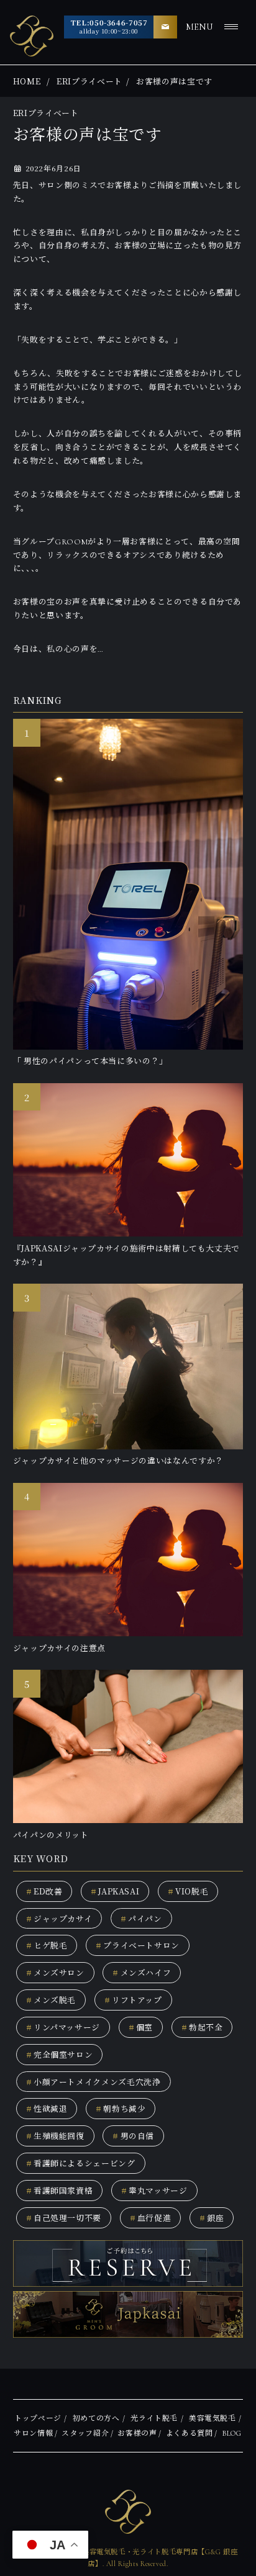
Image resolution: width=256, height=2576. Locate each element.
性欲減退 (47, 2108)
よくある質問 (190, 2433)
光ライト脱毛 (154, 2418)
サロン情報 (33, 2433)
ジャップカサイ (59, 1918)
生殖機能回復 (55, 2136)
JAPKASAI (115, 1891)
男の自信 (133, 2136)
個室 (141, 2027)
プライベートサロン (138, 1945)
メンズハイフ (142, 1972)
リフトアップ (133, 2000)
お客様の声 (137, 2433)
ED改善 (44, 1891)
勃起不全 (202, 2027)
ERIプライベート (89, 81)
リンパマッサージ (63, 2027)
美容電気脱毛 (213, 2418)
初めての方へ (96, 2418)
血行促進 (151, 2218)
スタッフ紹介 (85, 2433)
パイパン (141, 1918)
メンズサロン (55, 1972)
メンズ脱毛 (51, 2000)
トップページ (38, 2418)
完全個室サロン (60, 2054)
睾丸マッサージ (154, 2190)
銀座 (212, 2218)
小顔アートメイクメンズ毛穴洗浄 (94, 2082)
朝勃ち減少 (121, 2108)
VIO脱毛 (188, 1891)
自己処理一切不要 (64, 2218)
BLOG (232, 2433)
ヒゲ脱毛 (47, 1945)
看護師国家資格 (60, 2190)
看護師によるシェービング (81, 2163)
